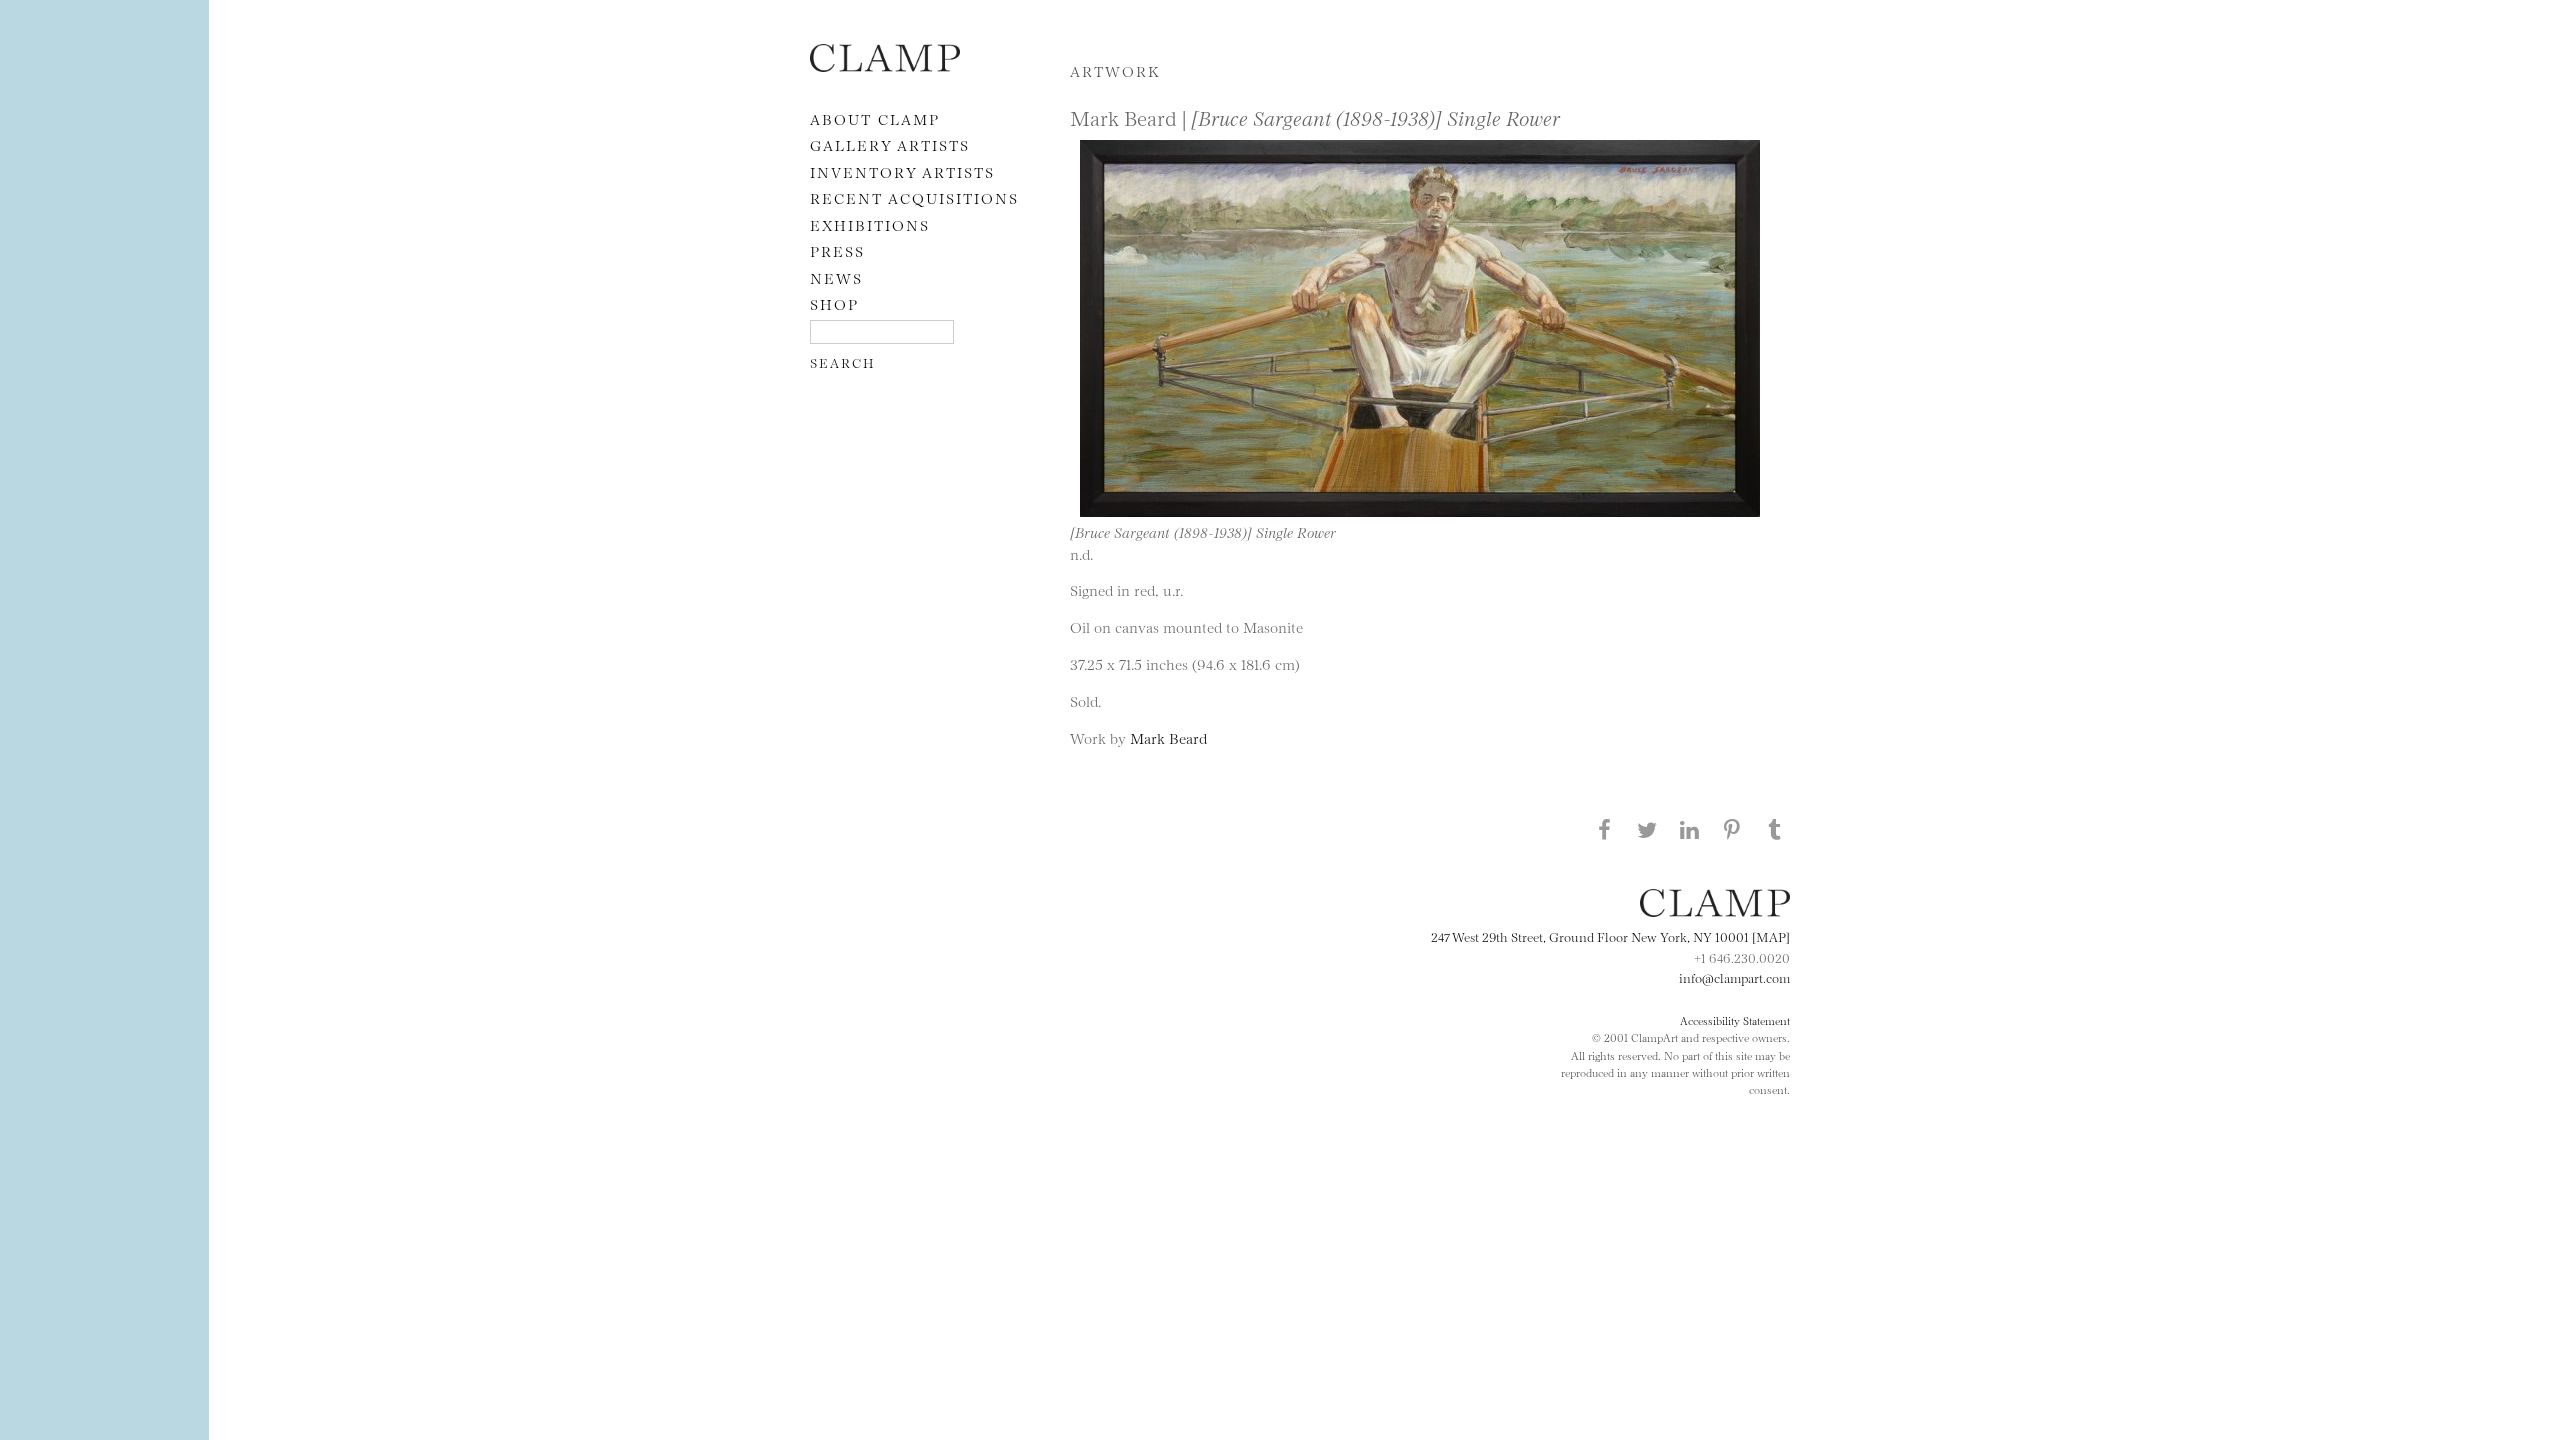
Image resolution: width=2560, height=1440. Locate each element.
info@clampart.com (1734, 977)
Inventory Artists (902, 171)
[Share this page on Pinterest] (1732, 829)
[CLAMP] (885, 65)
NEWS (836, 277)
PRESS (837, 250)
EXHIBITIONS (870, 224)
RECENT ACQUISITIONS (914, 197)
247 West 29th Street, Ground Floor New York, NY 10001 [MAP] (1610, 936)
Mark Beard (1168, 737)
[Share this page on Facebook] (1604, 829)
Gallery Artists (890, 144)
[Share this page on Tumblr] (1775, 829)
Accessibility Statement (1735, 1020)
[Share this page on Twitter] (1647, 829)
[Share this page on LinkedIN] (1690, 829)
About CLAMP (875, 118)
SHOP (834, 303)
